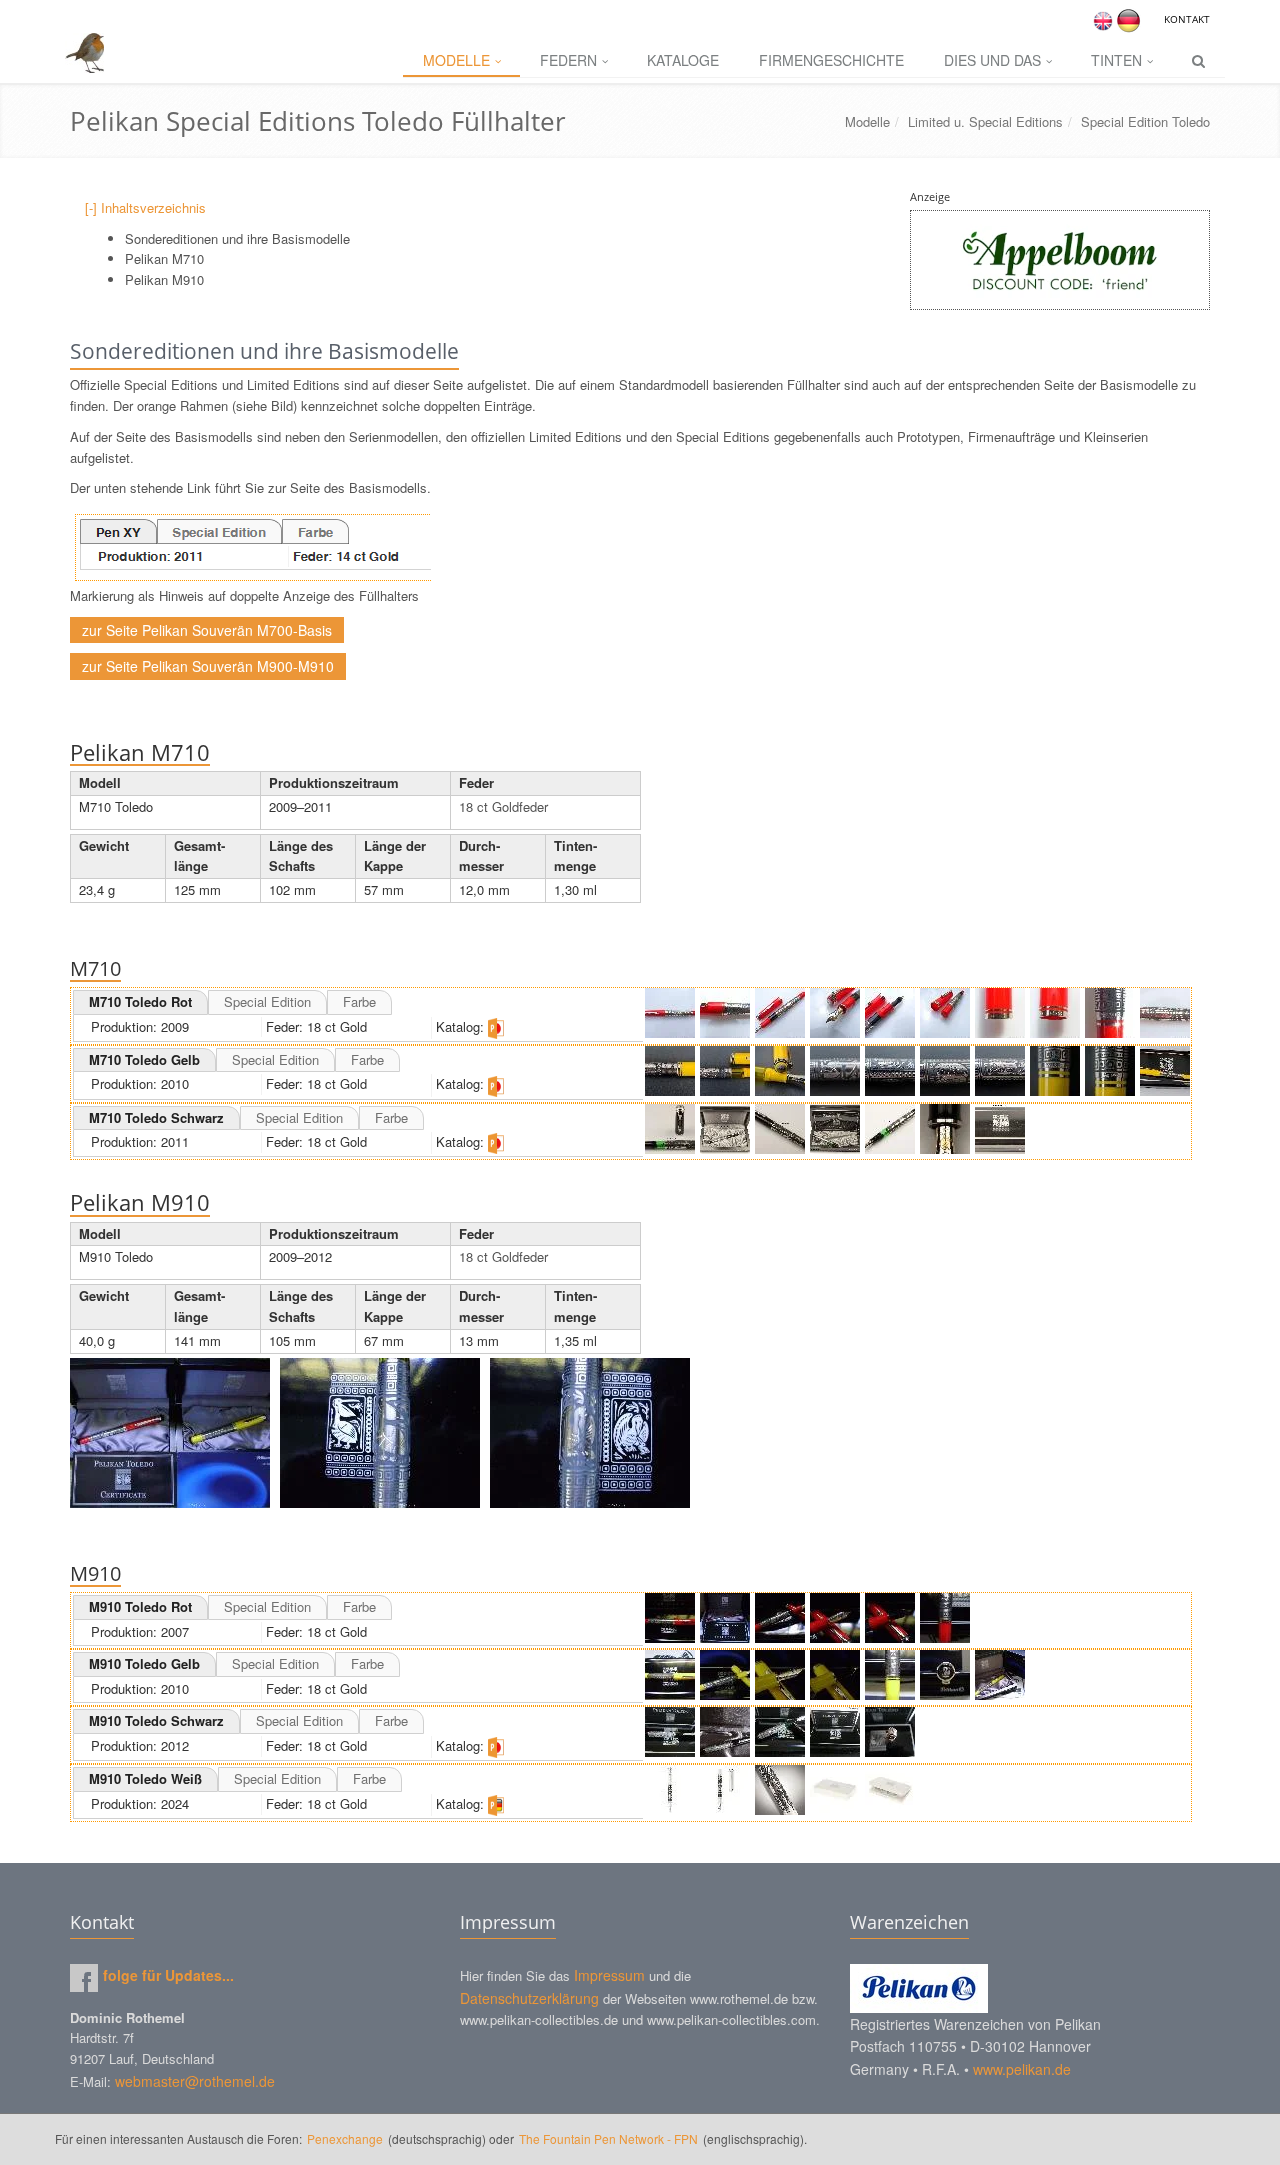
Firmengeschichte (831, 60)
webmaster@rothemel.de (195, 2081)
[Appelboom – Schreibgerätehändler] (1060, 260)
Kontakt (1187, 19)
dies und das (992, 60)
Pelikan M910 (164, 279)
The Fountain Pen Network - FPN (608, 2138)
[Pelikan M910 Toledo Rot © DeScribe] (670, 1618)
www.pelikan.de (1022, 2069)
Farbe (359, 1001)
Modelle (456, 60)
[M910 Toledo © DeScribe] (170, 1433)
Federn (568, 60)
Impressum (609, 1975)
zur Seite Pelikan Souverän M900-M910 (208, 666)
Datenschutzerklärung (529, 1998)
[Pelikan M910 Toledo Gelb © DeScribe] (670, 1675)
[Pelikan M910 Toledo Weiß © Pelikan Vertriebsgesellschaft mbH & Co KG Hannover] (670, 1790)
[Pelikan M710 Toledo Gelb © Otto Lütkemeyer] (670, 1071)
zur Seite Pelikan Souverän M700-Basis (207, 630)
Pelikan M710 (164, 258)
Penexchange (346, 2138)
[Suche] (1198, 61)
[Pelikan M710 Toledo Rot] (670, 1013)
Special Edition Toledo (1145, 121)
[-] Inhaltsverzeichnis (145, 207)
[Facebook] (84, 1978)
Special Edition (267, 1001)
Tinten (1116, 60)
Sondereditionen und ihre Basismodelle (237, 238)
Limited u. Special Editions (985, 121)
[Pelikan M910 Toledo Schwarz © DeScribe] (670, 1732)
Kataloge (683, 60)
